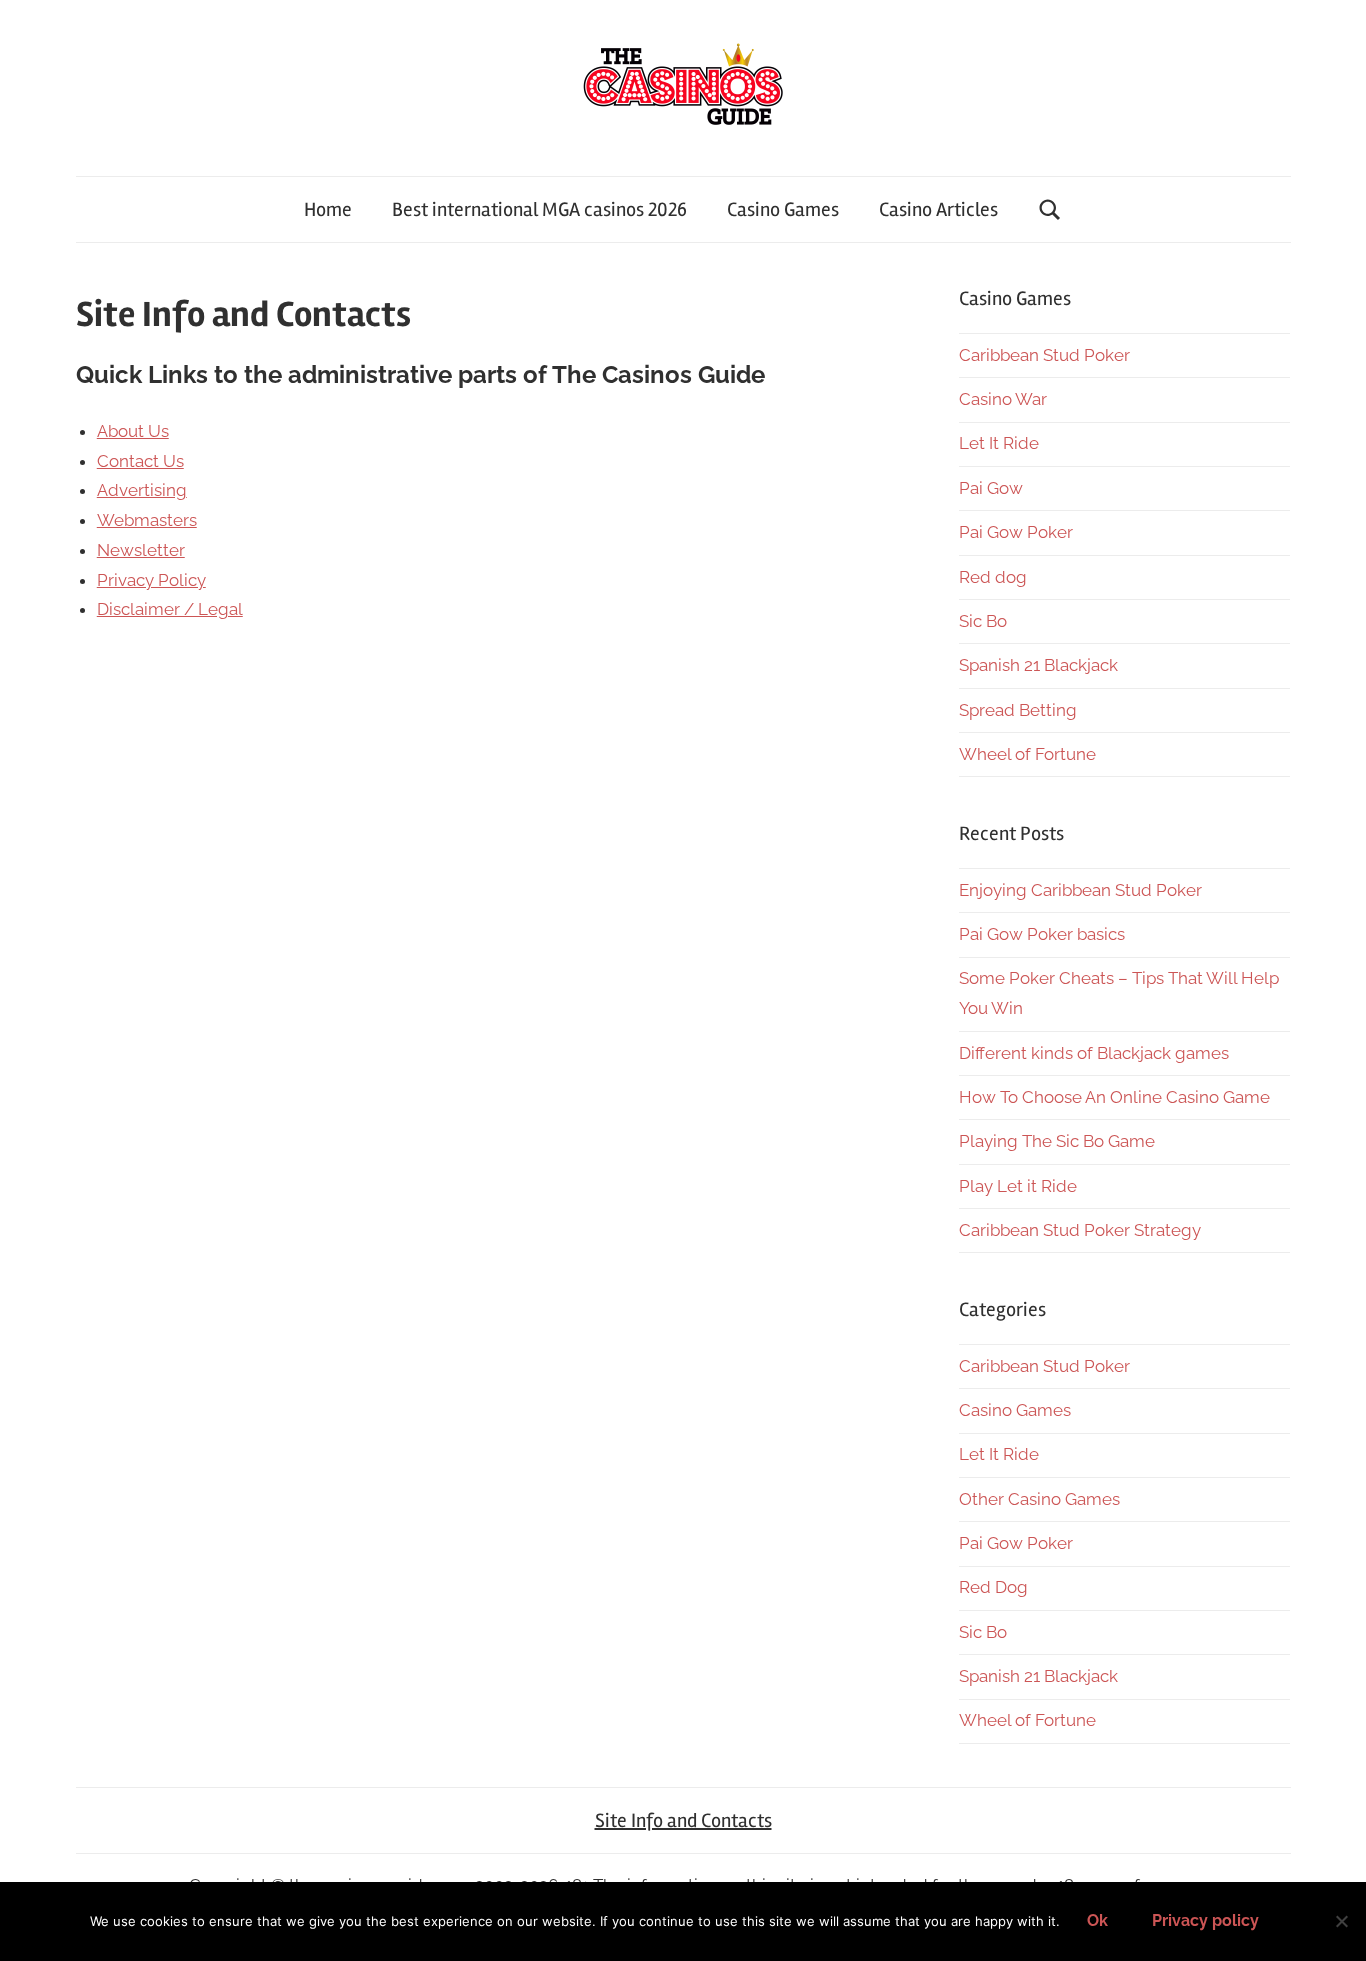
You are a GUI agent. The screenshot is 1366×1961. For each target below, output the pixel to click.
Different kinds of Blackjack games (1094, 1053)
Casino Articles (938, 209)
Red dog (993, 577)
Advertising (142, 490)
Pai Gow (991, 488)
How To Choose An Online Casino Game (1114, 1097)
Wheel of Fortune (1027, 754)
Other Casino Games (1039, 1499)
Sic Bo (983, 621)
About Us (133, 431)
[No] (1341, 1921)
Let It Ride (999, 443)
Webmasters (147, 520)
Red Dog (993, 1587)
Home (328, 209)
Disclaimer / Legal (170, 609)
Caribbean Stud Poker (1044, 355)
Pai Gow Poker (1016, 532)
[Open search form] (1050, 209)
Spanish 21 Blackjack (1038, 665)
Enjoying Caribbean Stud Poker (1080, 890)
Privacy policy (1205, 1920)
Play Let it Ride (1018, 1186)
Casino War (1003, 399)
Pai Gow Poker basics (1042, 934)
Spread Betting (1018, 710)
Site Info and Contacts (683, 1820)
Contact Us (140, 461)
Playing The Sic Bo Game (1057, 1141)
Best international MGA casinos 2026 (539, 209)
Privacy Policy (151, 580)
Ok (1097, 1920)
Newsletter (141, 550)
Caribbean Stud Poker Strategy (1080, 1230)
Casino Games (783, 209)
